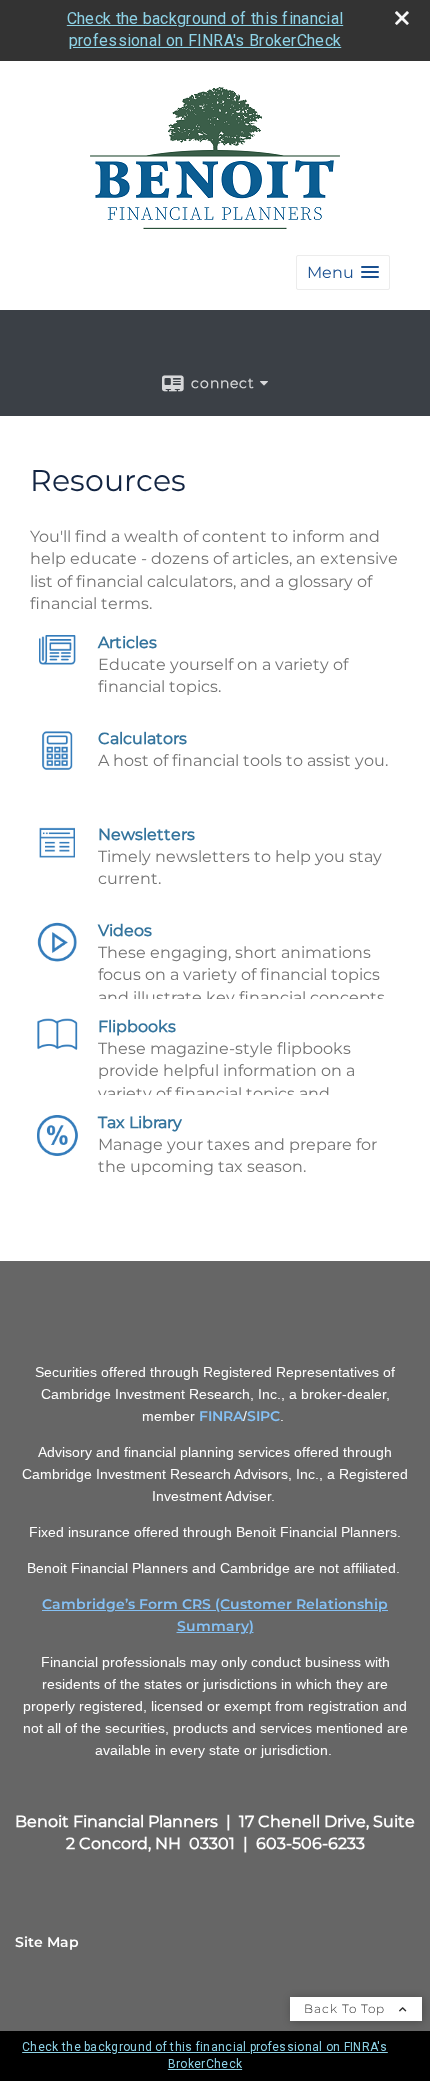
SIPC (263, 1416)
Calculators (142, 738)
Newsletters (146, 834)
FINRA (221, 1416)
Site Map (47, 1942)
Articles (127, 642)
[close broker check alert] (402, 18)
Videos (125, 930)
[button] (343, 272)
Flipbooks (137, 1026)
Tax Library (140, 1122)
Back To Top (346, 2008)
